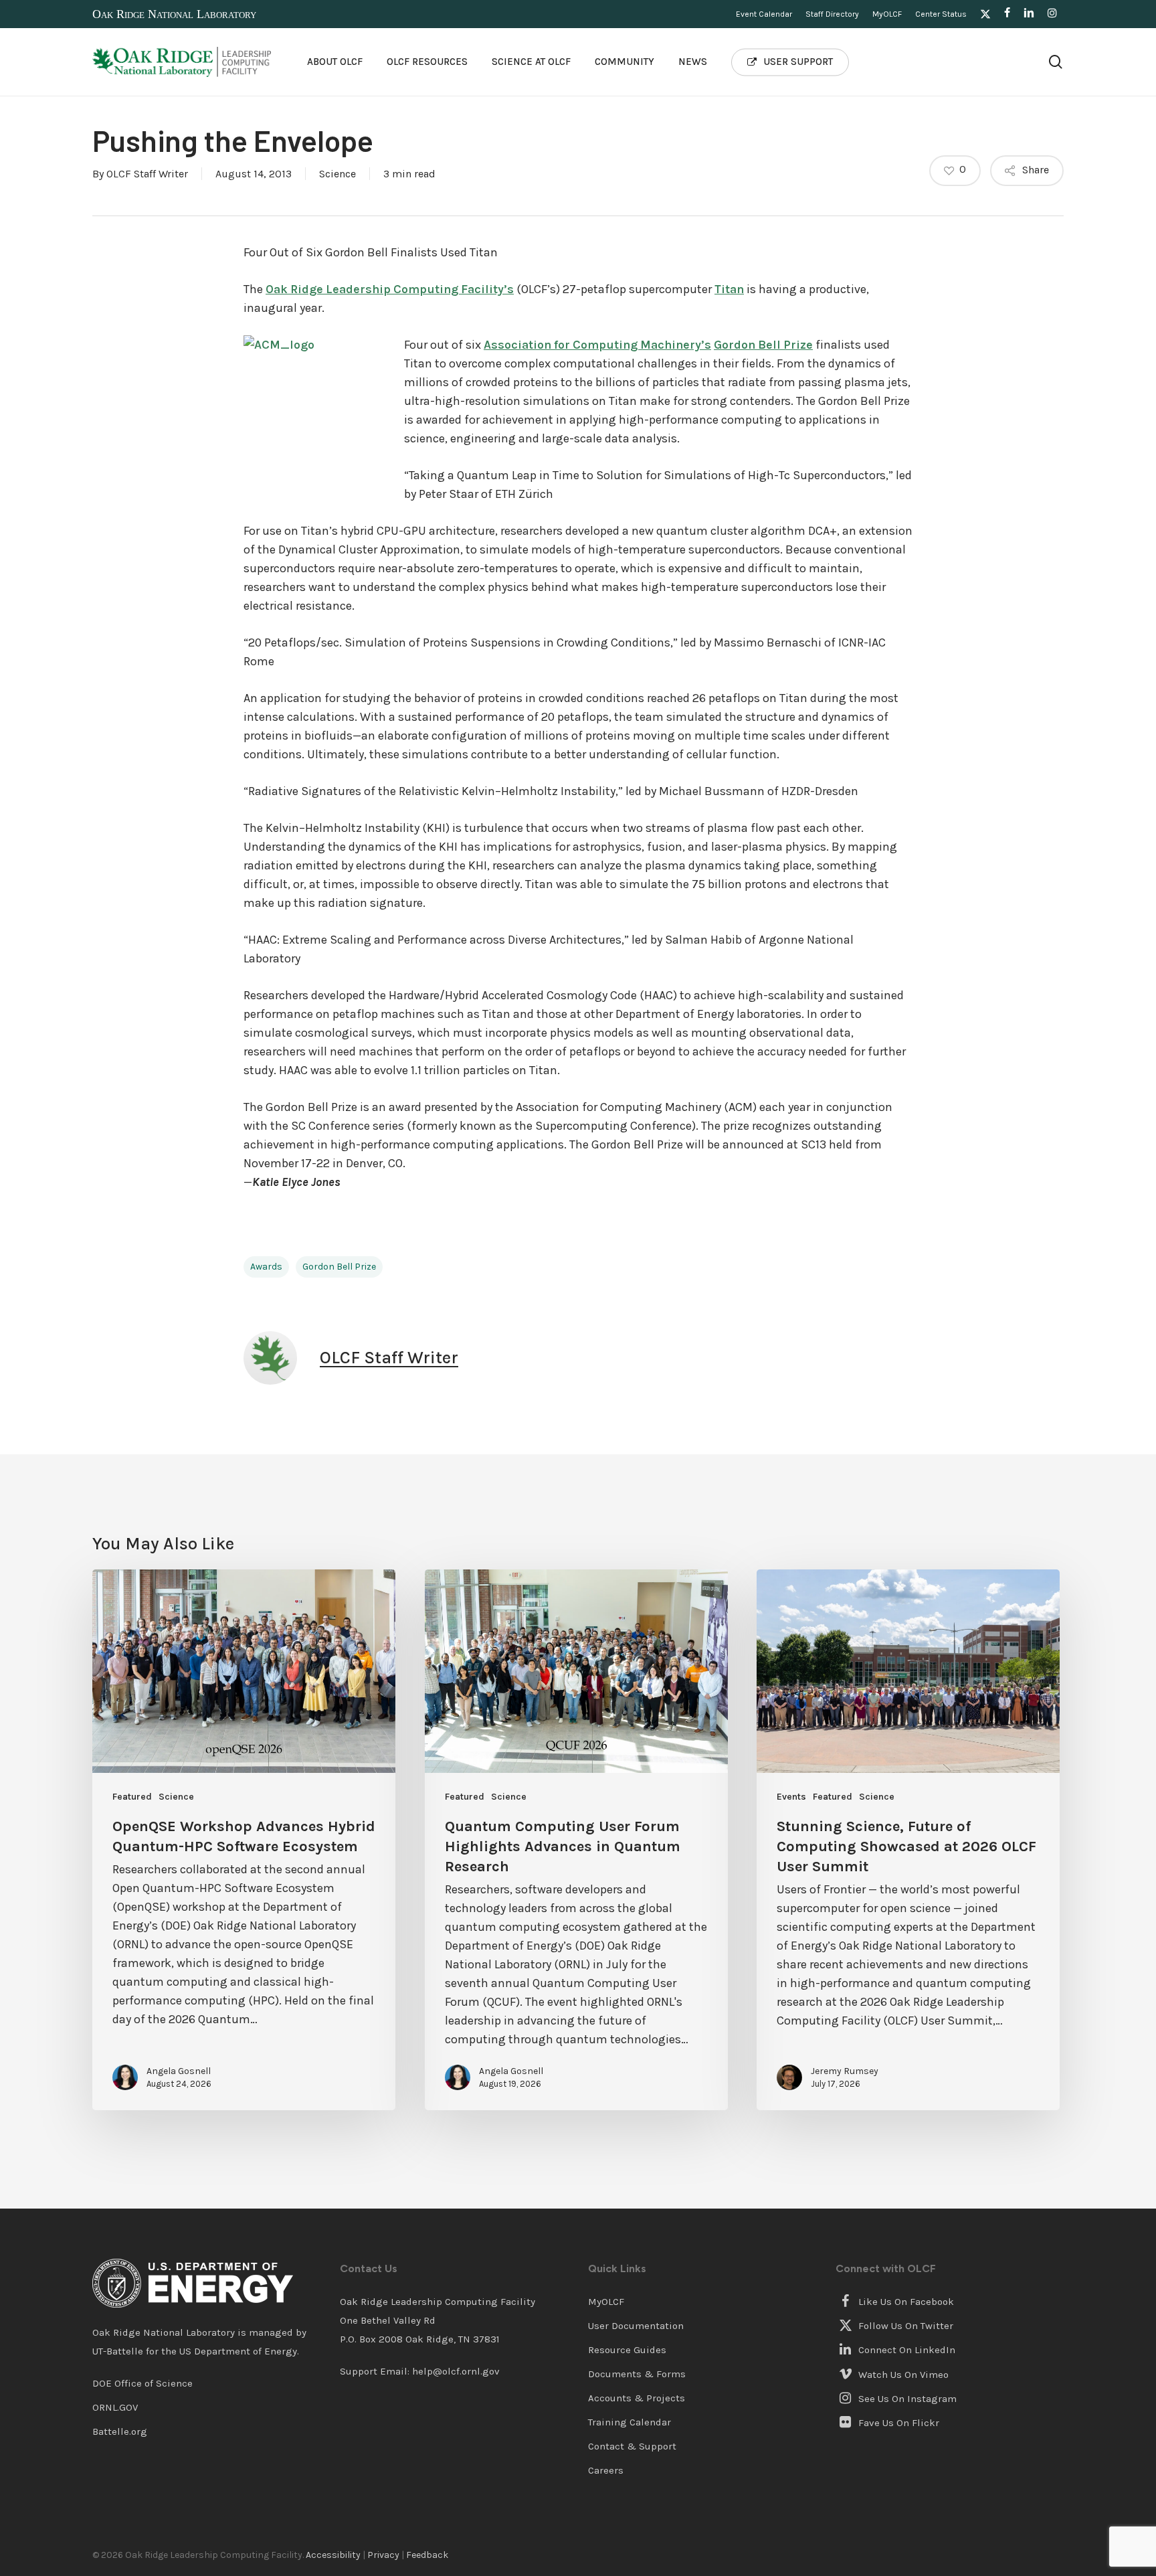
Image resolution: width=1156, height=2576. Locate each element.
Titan (729, 289)
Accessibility (333, 2555)
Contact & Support (632, 2446)
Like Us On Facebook (905, 2302)
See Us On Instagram (906, 2399)
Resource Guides (627, 2350)
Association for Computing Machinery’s (597, 345)
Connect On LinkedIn (905, 2350)
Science (338, 174)
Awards (266, 1267)
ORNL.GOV (115, 2407)
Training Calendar (630, 2422)
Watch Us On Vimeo (902, 2375)
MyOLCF (606, 2302)
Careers (606, 2470)
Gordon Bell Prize (763, 345)
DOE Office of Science (142, 2383)
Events (791, 1797)
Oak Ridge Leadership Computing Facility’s (390, 289)
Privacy (383, 2555)
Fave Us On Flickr (897, 2423)
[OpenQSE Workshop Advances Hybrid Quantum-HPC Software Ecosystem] (244, 1840)
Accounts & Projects (637, 2398)
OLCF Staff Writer (147, 174)
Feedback (427, 2555)
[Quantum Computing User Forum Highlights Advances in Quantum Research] (576, 1840)
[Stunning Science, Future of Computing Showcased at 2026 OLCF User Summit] (908, 1840)
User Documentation (636, 2326)
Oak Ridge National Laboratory (174, 14)
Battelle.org (120, 2431)
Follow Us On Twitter (904, 2326)
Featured (132, 1797)
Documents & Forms (637, 2374)
